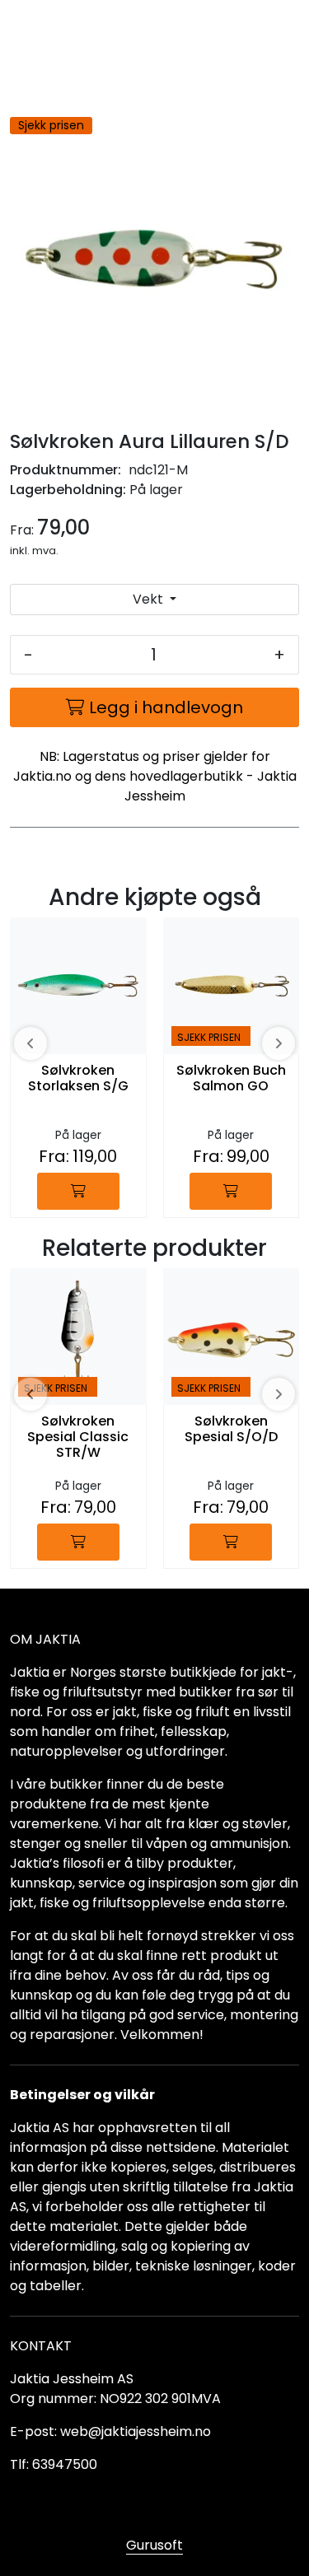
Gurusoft (154, 2545)
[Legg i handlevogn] (78, 1191)
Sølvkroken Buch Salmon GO (231, 1079)
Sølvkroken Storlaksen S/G (78, 1079)
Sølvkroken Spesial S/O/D (231, 1430)
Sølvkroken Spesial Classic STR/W (78, 1437)
